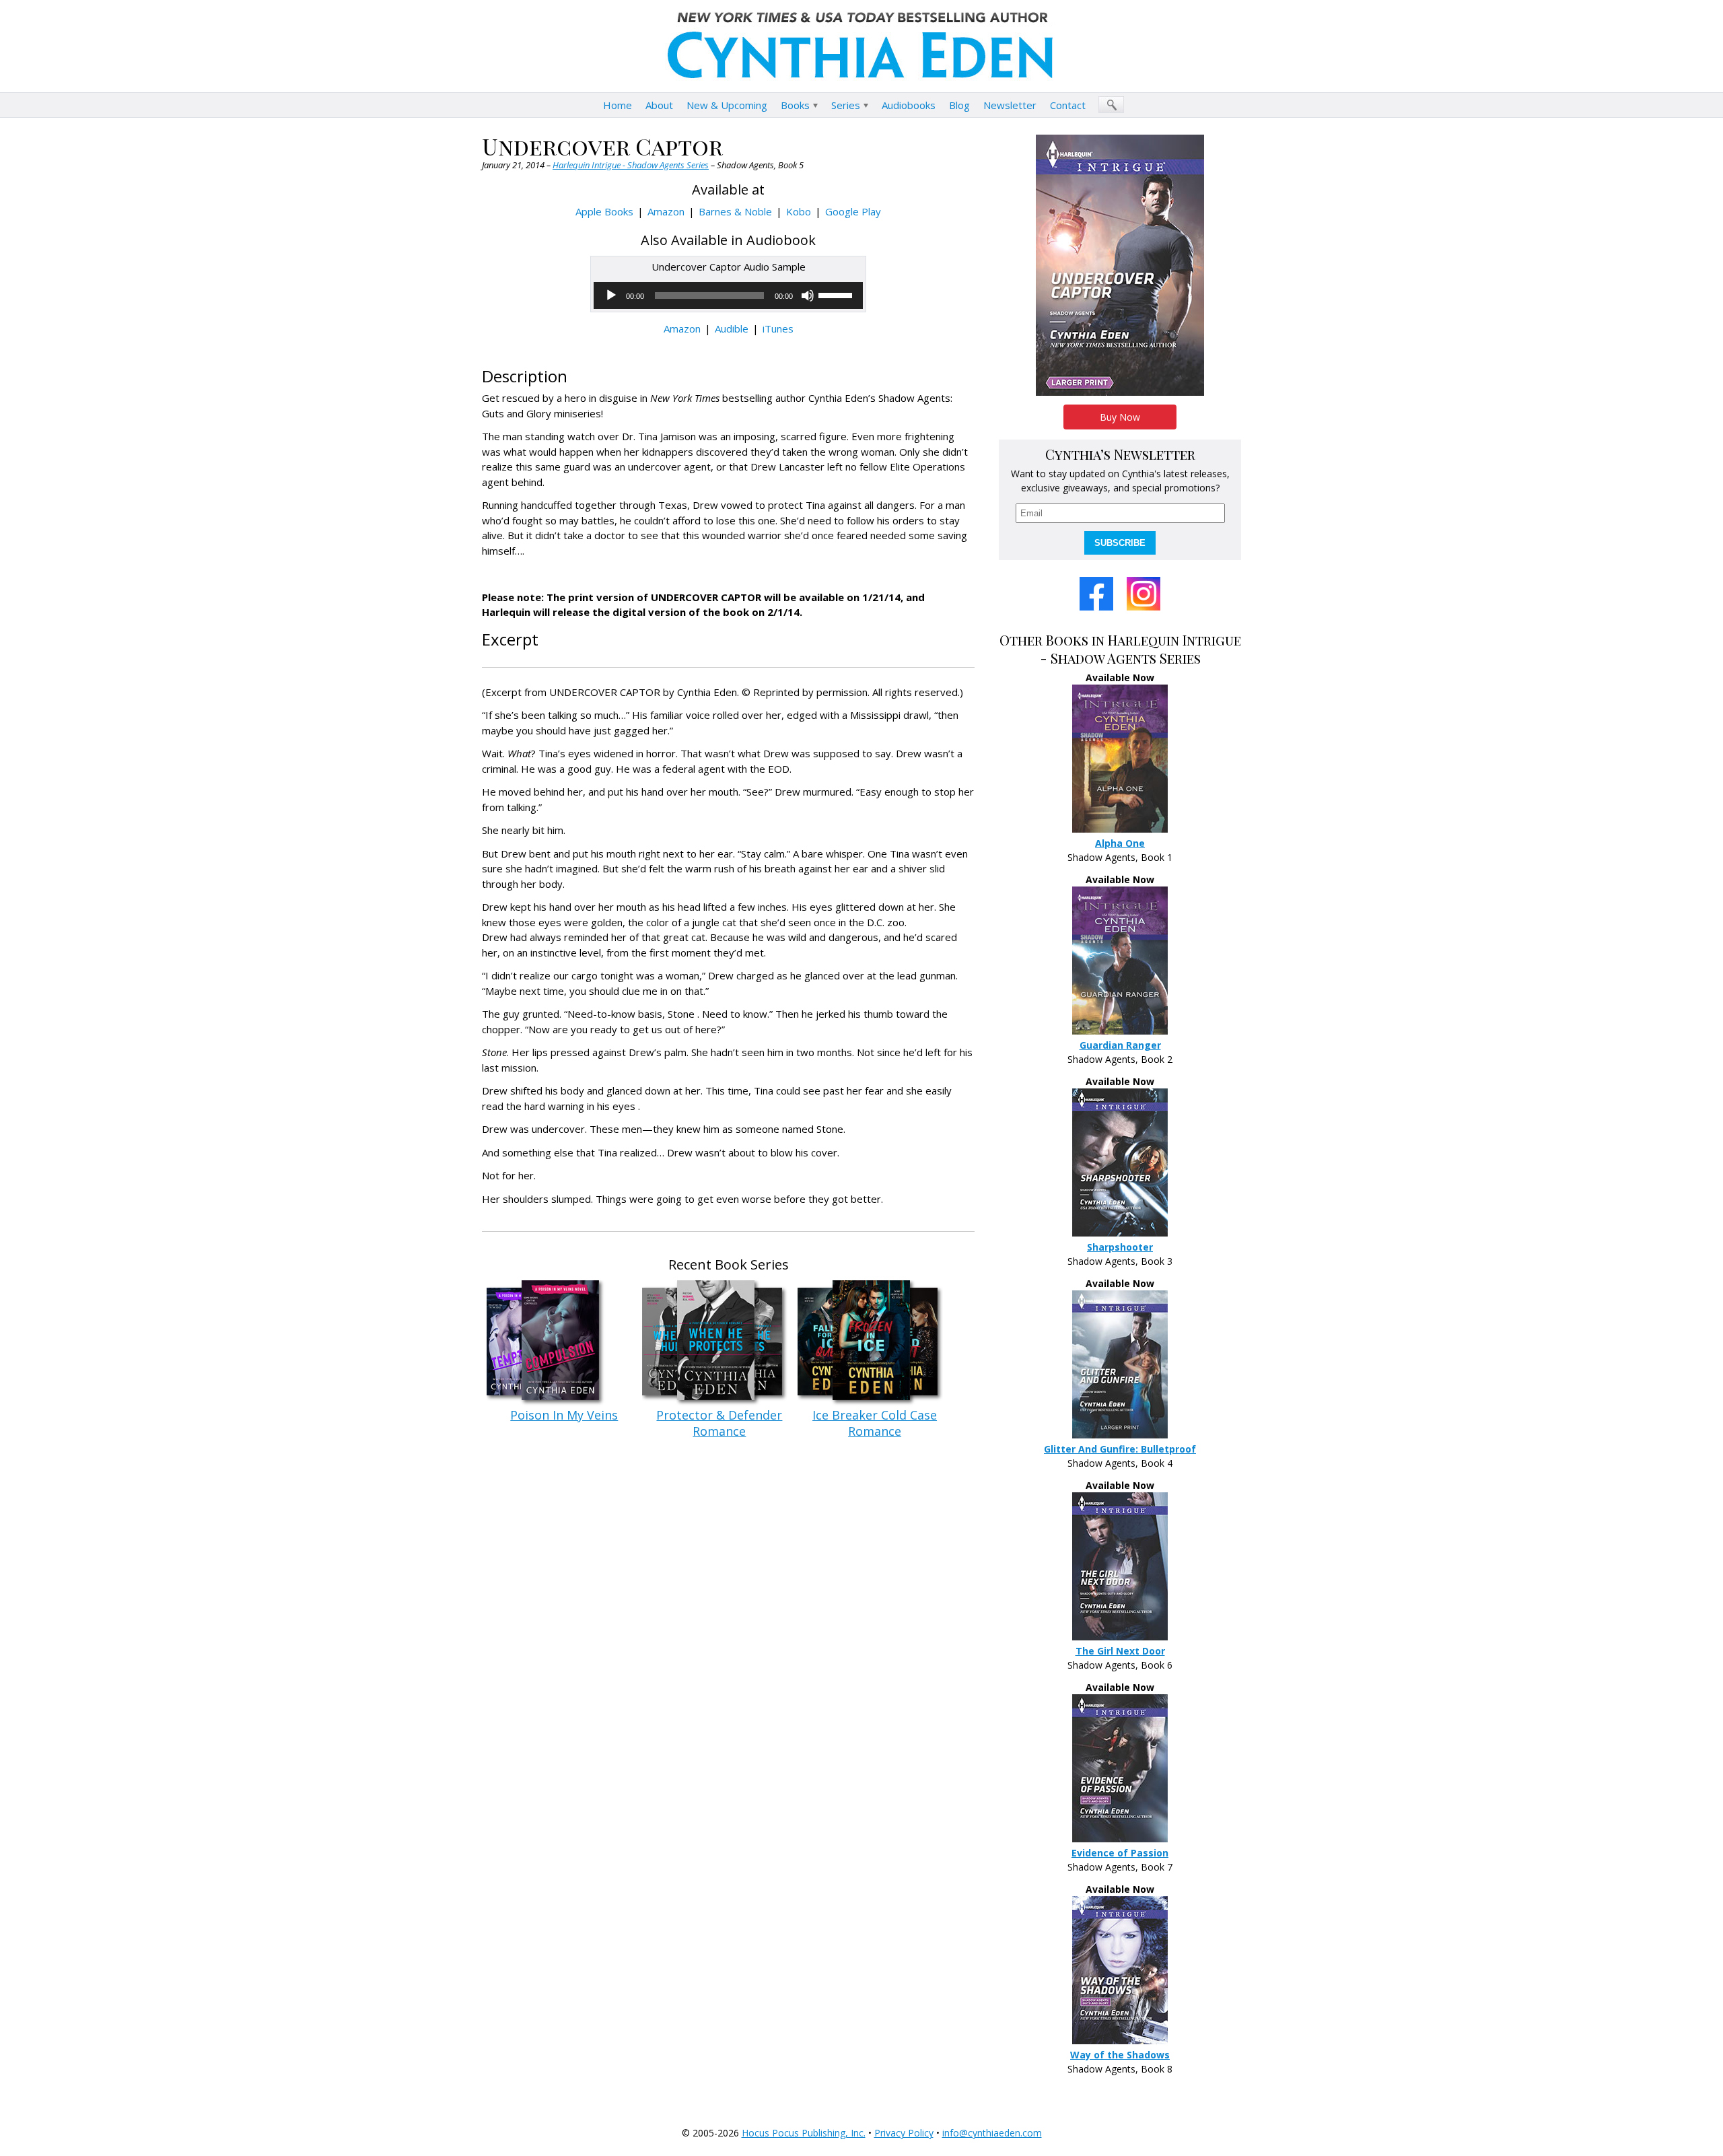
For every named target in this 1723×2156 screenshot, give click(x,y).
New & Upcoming (727, 105)
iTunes (778, 328)
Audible (732, 328)
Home (618, 105)
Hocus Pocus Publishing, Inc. (804, 2133)
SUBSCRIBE (1120, 543)
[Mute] (808, 295)
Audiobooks (909, 105)
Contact (1068, 105)
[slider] (837, 294)
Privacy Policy (904, 2133)
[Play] (611, 295)
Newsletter (1010, 105)
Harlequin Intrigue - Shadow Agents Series (631, 165)
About (659, 105)
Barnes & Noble (735, 211)
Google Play (853, 211)
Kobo (799, 211)
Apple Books (604, 211)
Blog (959, 105)
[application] (728, 295)
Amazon (666, 211)
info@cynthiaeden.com (992, 2133)
